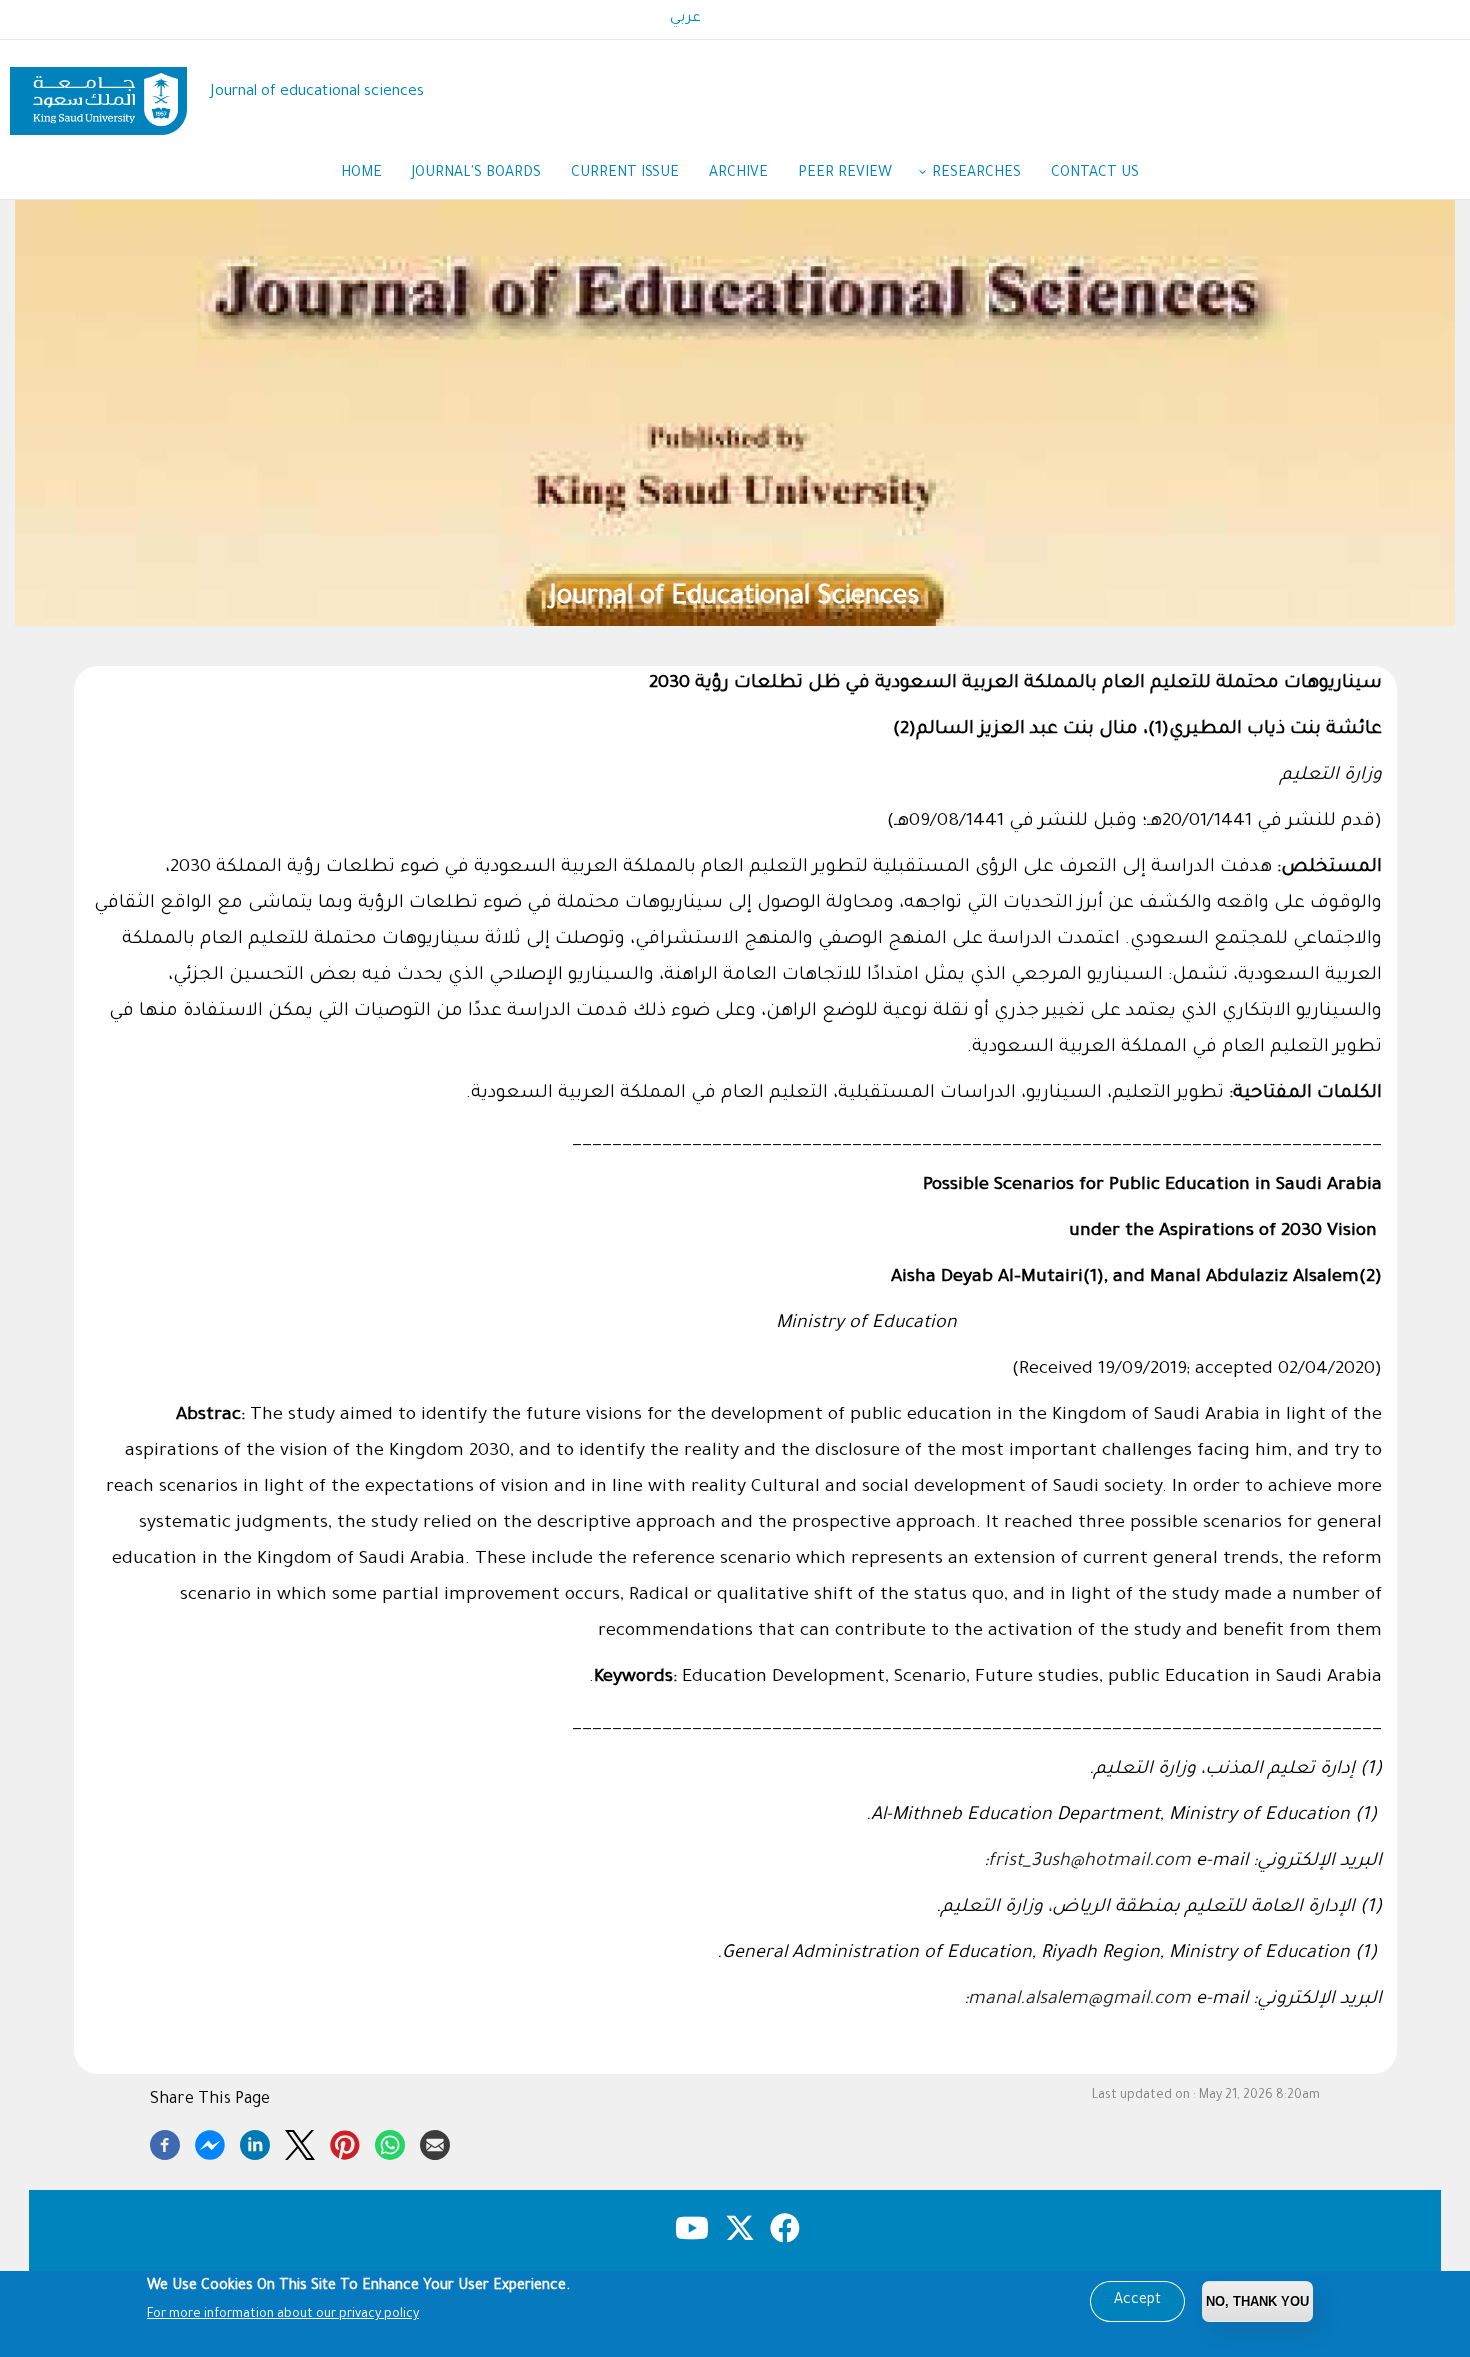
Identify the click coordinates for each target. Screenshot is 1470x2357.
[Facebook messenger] (210, 2142)
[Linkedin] (255, 2142)
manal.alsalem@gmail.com (1079, 2000)
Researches (976, 174)
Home (361, 174)
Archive (738, 174)
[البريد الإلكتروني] (435, 2142)
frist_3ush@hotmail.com (1089, 1862)
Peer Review (845, 174)
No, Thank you (1257, 2301)
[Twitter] (300, 2142)
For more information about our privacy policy (283, 2315)
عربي (685, 19)
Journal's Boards (476, 174)
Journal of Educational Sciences (735, 598)
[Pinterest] (345, 2142)
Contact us (1095, 174)
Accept (1137, 2301)
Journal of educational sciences (317, 92)
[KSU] (98, 93)
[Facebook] (165, 2142)
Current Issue (625, 174)
